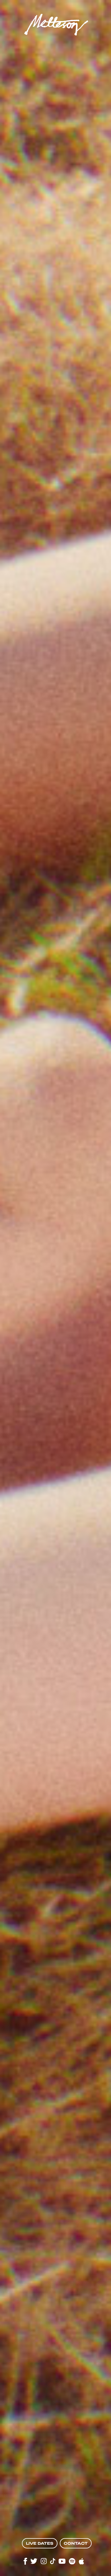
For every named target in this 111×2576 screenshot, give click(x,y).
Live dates (40, 2543)
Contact (76, 2543)
